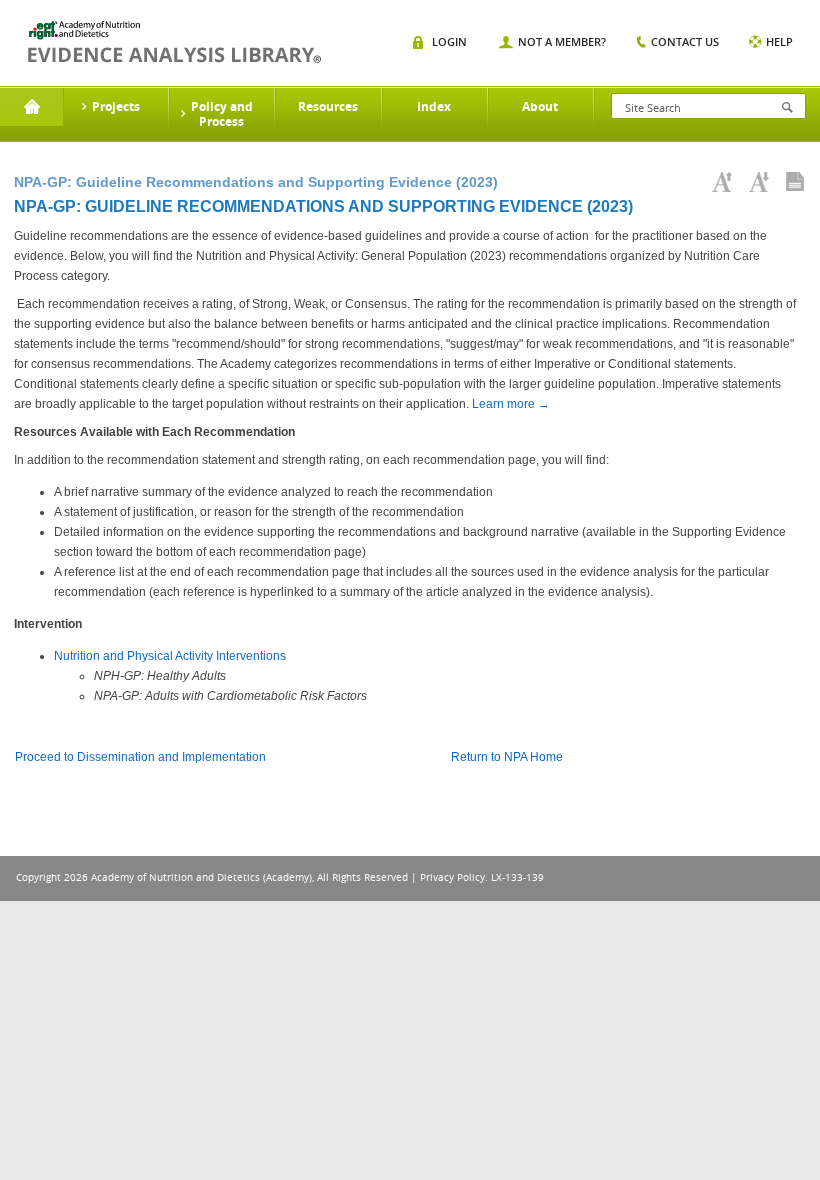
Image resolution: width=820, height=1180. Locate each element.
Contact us (685, 41)
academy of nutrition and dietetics (174, 42)
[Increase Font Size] (722, 182)
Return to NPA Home (507, 757)
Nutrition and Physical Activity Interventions (170, 656)
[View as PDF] (795, 182)
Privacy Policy (452, 877)
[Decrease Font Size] (759, 182)
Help (779, 41)
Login (449, 41)
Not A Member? (562, 41)
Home (31, 107)
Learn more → (511, 404)
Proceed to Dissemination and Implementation (140, 757)
